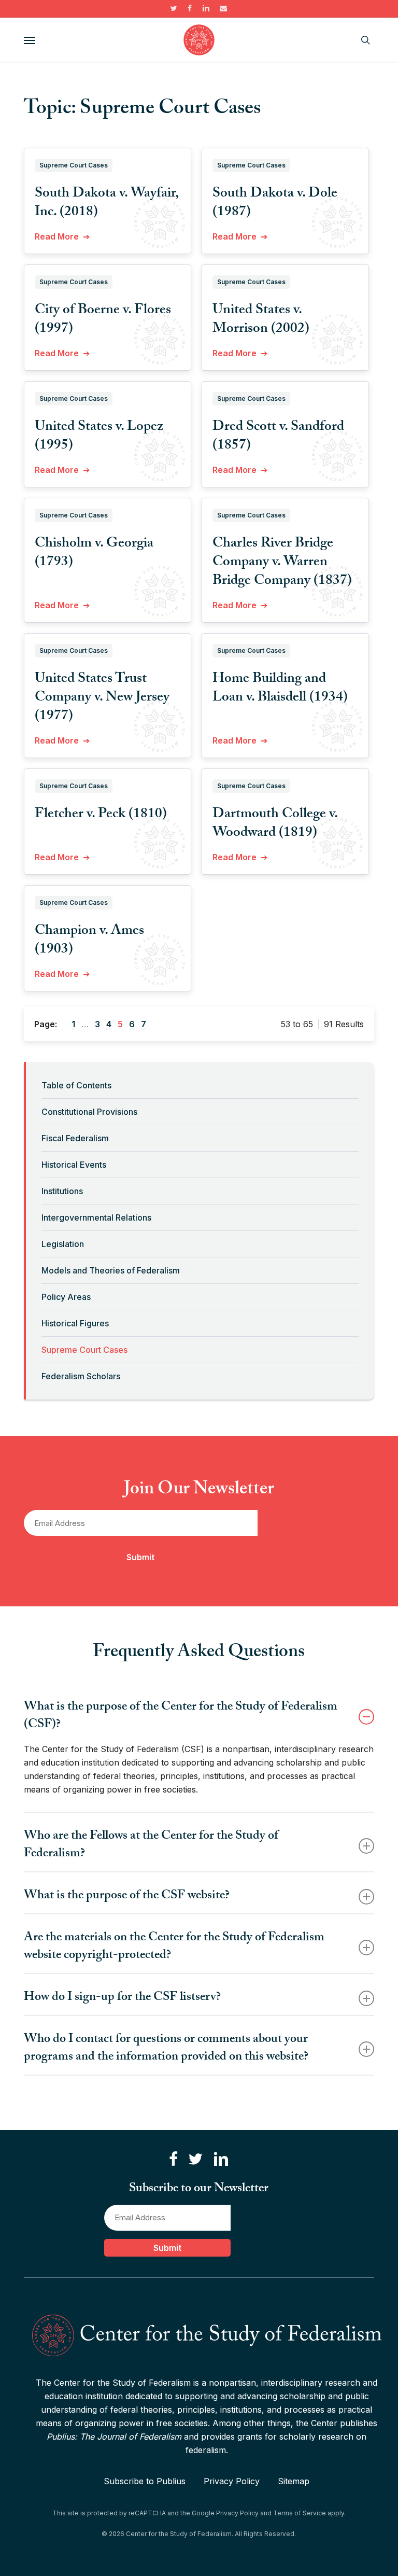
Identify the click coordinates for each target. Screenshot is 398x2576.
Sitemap (294, 2481)
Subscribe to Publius (145, 2481)
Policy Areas (66, 1297)
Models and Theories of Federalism (111, 1270)
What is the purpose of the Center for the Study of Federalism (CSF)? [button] (181, 1717)
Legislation (63, 1244)
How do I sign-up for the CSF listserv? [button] (122, 1998)
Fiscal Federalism (75, 1138)
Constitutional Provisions (89, 1112)
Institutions (62, 1191)
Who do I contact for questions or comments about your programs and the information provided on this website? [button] (166, 2049)
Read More (57, 236)
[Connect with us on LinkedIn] (221, 2159)
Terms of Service (300, 2513)
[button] (30, 40)
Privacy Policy (232, 2481)
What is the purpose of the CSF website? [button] (127, 1896)
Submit (140, 1557)
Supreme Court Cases (84, 1350)
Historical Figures (75, 1323)
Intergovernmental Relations (96, 1217)
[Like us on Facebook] (173, 2159)
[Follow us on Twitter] (195, 2159)
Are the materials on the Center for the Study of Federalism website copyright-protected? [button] (174, 1947)
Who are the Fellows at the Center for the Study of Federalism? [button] (151, 1846)
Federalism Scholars (81, 1376)
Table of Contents (76, 1085)
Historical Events (74, 1165)
